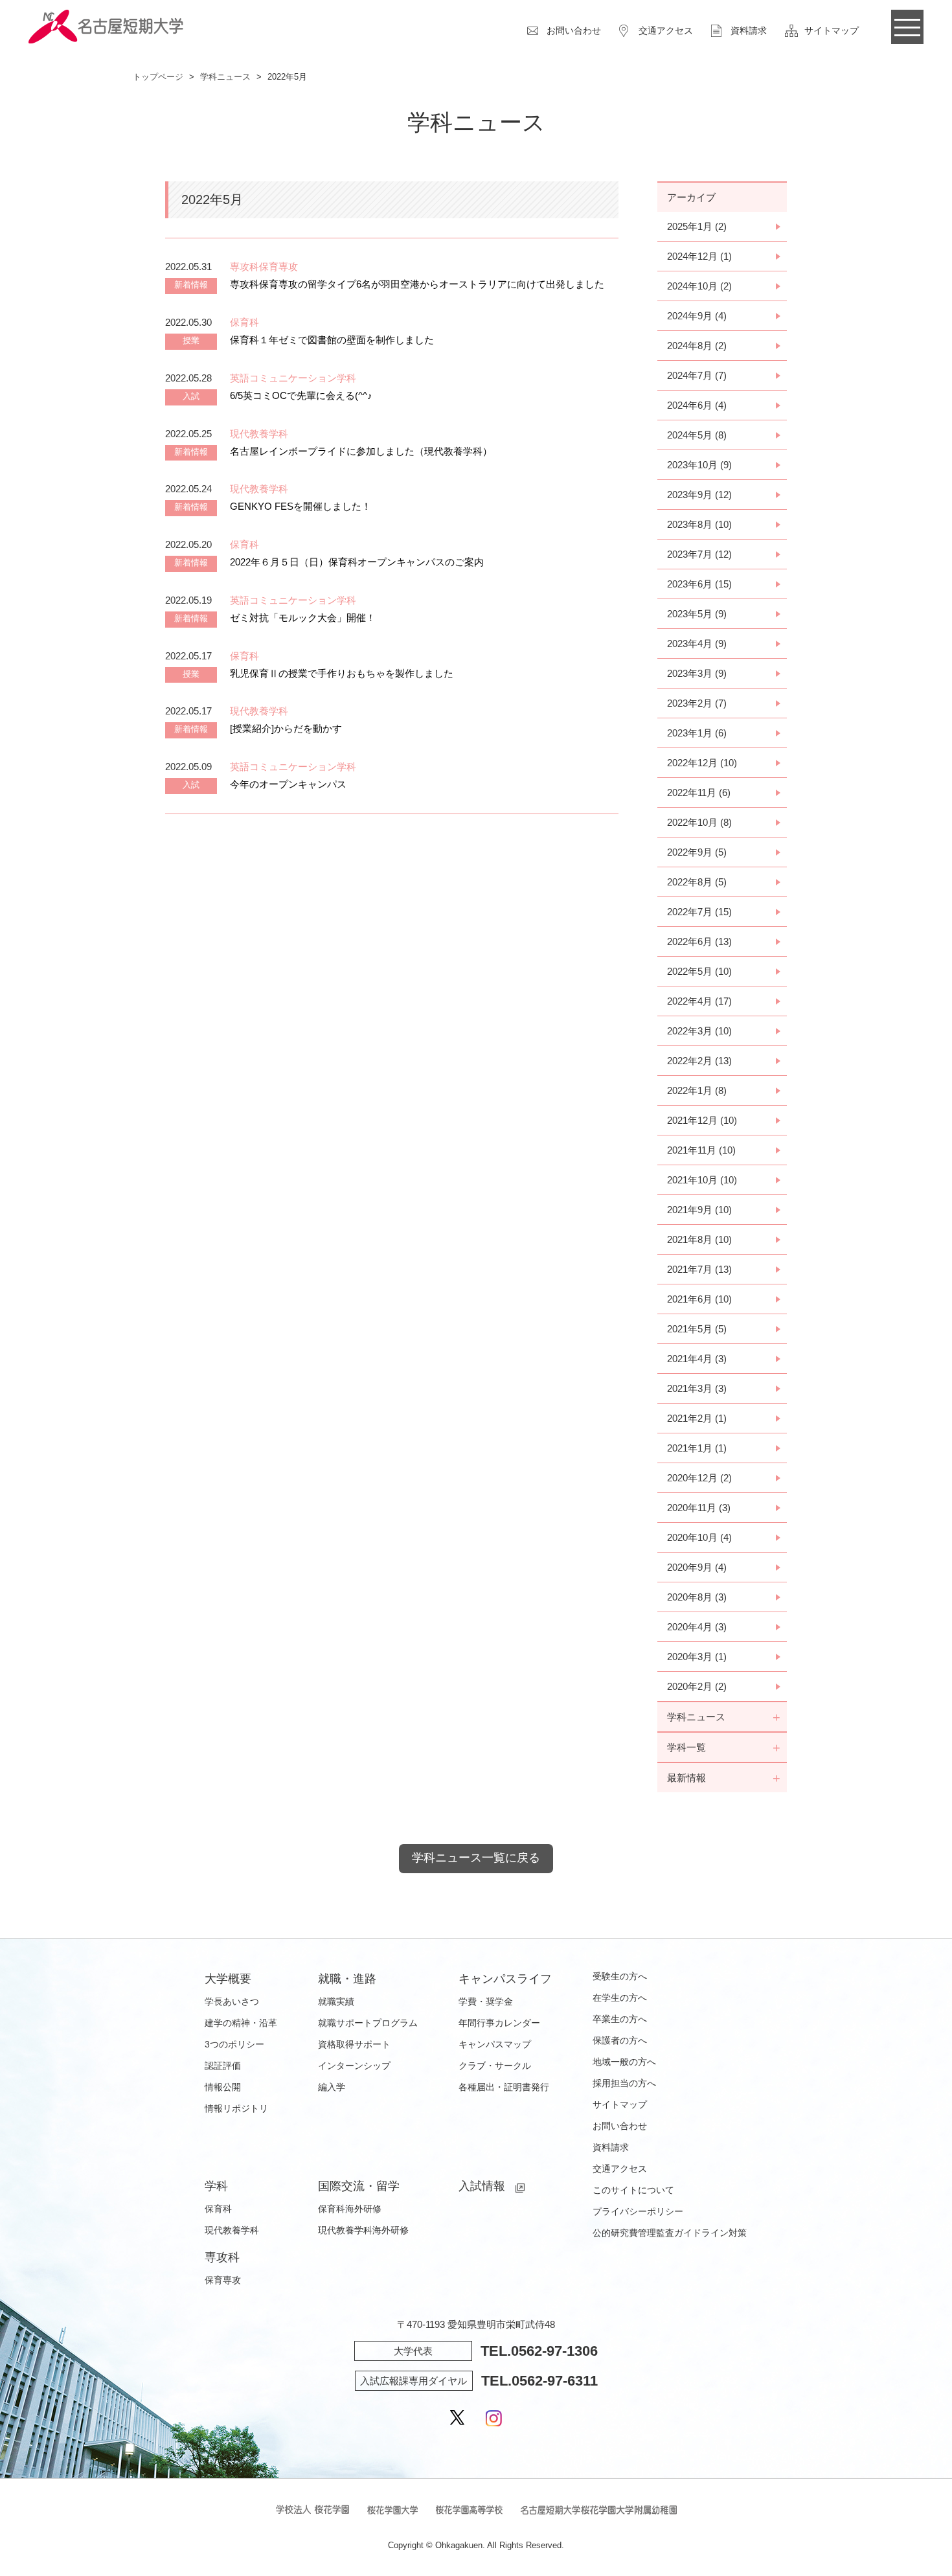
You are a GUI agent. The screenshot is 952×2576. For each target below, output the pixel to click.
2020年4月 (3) (697, 1627)
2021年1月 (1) (697, 1448)
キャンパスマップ (495, 2044)
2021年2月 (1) (697, 1418)
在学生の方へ (620, 1998)
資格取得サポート (354, 2044)
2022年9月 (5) (697, 852)
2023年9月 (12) (699, 495)
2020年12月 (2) (699, 1478)
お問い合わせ (574, 30)
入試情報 (482, 2186)
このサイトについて (633, 2190)
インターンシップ (354, 2066)
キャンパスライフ (505, 1979)
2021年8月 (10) (699, 1239)
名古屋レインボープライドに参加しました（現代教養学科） (361, 451)
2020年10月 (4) (699, 1537)
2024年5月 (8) (697, 435)
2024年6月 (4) (697, 405)
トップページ (158, 77)
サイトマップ (832, 30)
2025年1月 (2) (697, 226)
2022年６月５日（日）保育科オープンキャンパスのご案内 (357, 562)
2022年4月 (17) (699, 1001)
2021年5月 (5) (697, 1329)
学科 (216, 2186)
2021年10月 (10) (702, 1180)
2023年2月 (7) (697, 703)
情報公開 (223, 2087)
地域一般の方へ (624, 2062)
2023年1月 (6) (697, 733)
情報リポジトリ (236, 2108)
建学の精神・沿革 (241, 2023)
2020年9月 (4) (697, 1567)
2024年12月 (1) (699, 256)
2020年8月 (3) (697, 1597)
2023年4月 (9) (697, 644)
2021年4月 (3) (697, 1359)
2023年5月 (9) (697, 614)
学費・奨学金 (486, 2001)
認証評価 (223, 2066)
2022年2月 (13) (699, 1061)
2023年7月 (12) (699, 554)
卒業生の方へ (620, 2019)
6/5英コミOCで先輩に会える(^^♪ (301, 395)
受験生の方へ (620, 1976)
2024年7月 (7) (697, 375)
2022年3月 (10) (699, 1031)
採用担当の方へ (624, 2083)
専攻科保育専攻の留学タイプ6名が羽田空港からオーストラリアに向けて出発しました (417, 284)
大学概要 (228, 1979)
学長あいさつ (232, 2001)
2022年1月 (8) (697, 1090)
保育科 (218, 2209)
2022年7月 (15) (699, 912)
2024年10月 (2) (699, 286)
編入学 (332, 2087)
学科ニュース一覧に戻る (476, 1858)
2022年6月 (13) (699, 941)
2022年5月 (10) (699, 971)
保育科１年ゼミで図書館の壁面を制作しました (332, 340)
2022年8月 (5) (697, 882)
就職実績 (336, 2001)
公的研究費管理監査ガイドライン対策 (670, 2233)
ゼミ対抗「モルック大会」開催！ (303, 618)
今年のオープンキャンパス (288, 784)
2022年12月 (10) (702, 763)
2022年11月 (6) (699, 792)
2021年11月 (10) (701, 1150)
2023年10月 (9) (699, 465)
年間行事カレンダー (499, 2023)
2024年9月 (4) (697, 316)
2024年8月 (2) (697, 346)
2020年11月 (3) (699, 1508)
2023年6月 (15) (699, 584)
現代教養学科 (232, 2230)
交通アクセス (666, 30)
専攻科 (222, 2257)
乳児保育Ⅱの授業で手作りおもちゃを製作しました (342, 673)
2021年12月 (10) (702, 1120)
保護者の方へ (620, 2040)
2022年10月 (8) (699, 822)
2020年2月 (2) (697, 1686)
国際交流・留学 (359, 2186)
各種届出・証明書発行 (504, 2087)
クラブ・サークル (495, 2066)
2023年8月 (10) (699, 524)
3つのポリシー (234, 2044)
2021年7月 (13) (699, 1269)
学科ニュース (225, 77)
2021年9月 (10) (699, 1210)
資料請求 (749, 30)
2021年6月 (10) (699, 1299)
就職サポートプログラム (368, 2023)
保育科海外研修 (350, 2209)
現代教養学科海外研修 (363, 2230)
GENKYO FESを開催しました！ (300, 506)
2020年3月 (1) (697, 1657)
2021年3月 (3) (697, 1388)
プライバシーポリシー (638, 2211)
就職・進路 (347, 1979)
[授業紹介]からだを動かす (286, 728)
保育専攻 (223, 2280)
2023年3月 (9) (697, 673)
